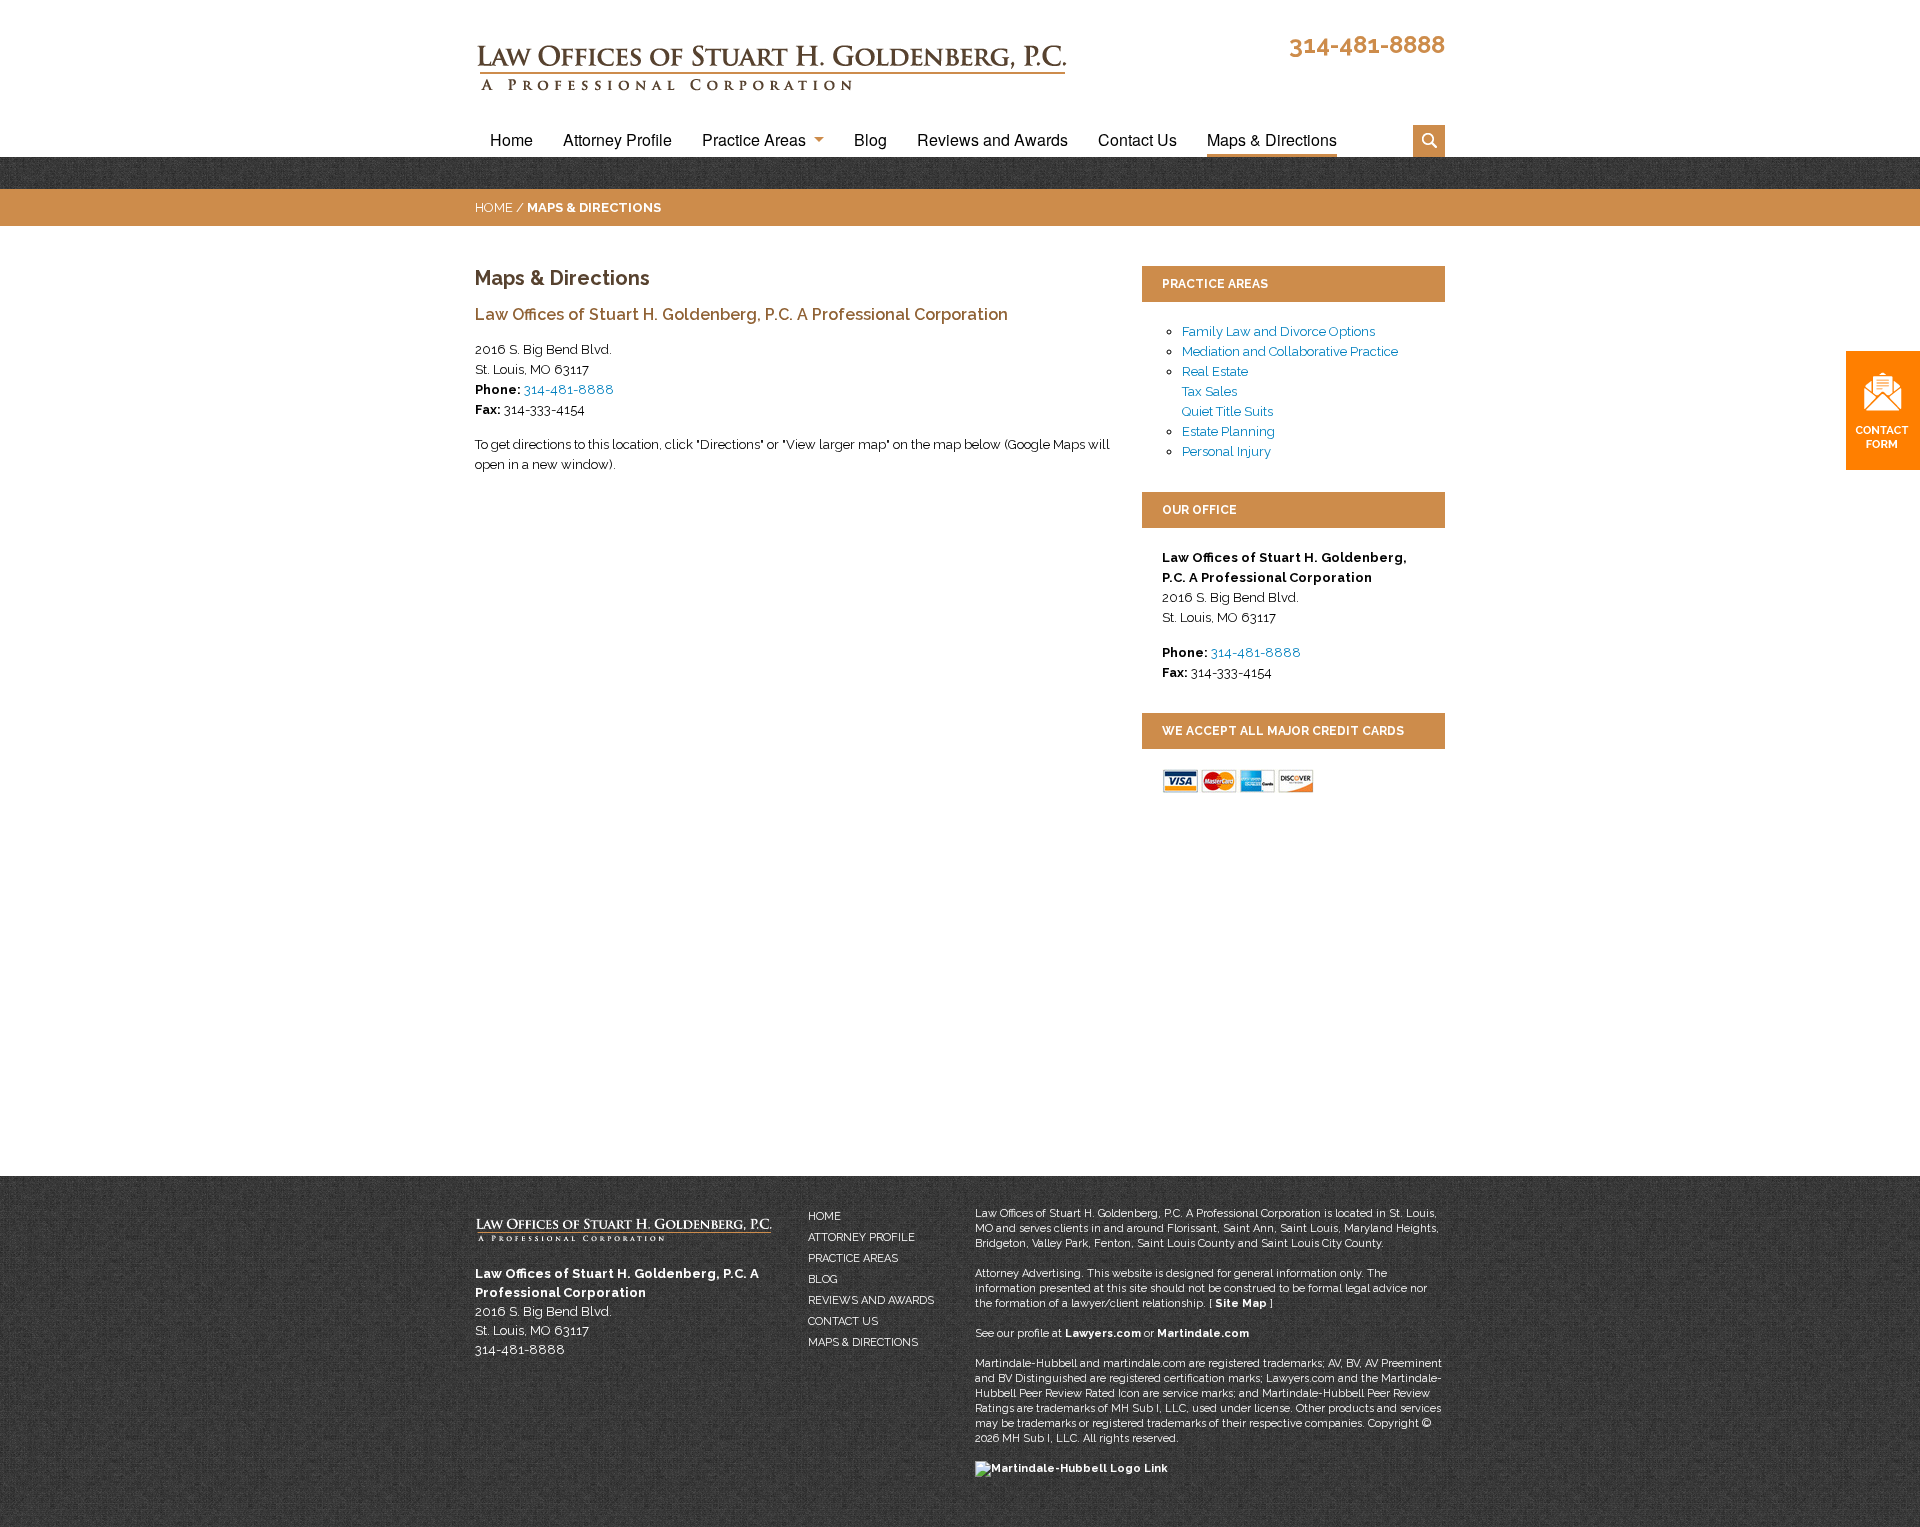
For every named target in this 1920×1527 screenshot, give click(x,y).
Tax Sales (1209, 391)
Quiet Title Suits (1227, 411)
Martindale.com (1203, 1333)
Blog (870, 141)
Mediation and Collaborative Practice (1290, 351)
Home (511, 141)
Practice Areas (754, 141)
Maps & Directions (1272, 141)
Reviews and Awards (992, 141)
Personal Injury (1226, 451)
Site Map (1241, 1303)
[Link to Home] (777, 66)
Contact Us (1137, 141)
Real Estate (1215, 371)
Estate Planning (1228, 431)
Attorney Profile (617, 141)
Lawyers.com (1103, 1333)
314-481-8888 (1367, 44)
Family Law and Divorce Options (1278, 331)
